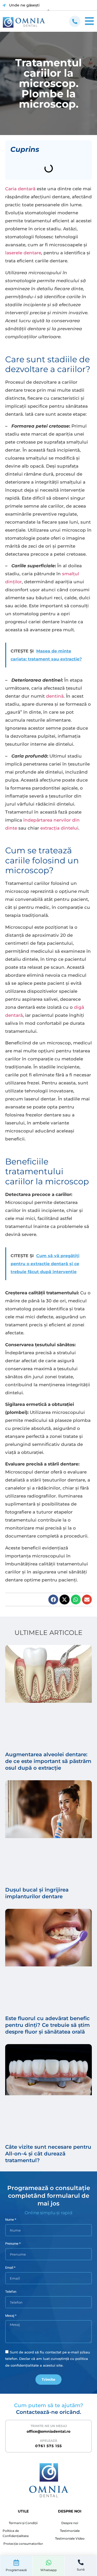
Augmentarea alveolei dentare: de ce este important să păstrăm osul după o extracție (48, 1761)
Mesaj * (11, 2316)
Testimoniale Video (70, 2538)
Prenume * (13, 2244)
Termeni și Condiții (23, 2523)
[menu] (75, 21)
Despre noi (70, 2523)
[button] (53, 1600)
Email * (10, 2268)
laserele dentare (23, 253)
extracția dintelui (59, 828)
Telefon (11, 2292)
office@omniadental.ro (48, 2431)
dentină (55, 696)
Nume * (11, 2220)
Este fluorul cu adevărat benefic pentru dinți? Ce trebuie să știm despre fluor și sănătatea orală (47, 2025)
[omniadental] (24, 22)
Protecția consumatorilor (23, 2544)
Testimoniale (70, 2531)
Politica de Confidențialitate (16, 2533)
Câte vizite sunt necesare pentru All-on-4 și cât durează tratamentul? (48, 2154)
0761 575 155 (49, 2446)
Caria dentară (20, 189)
